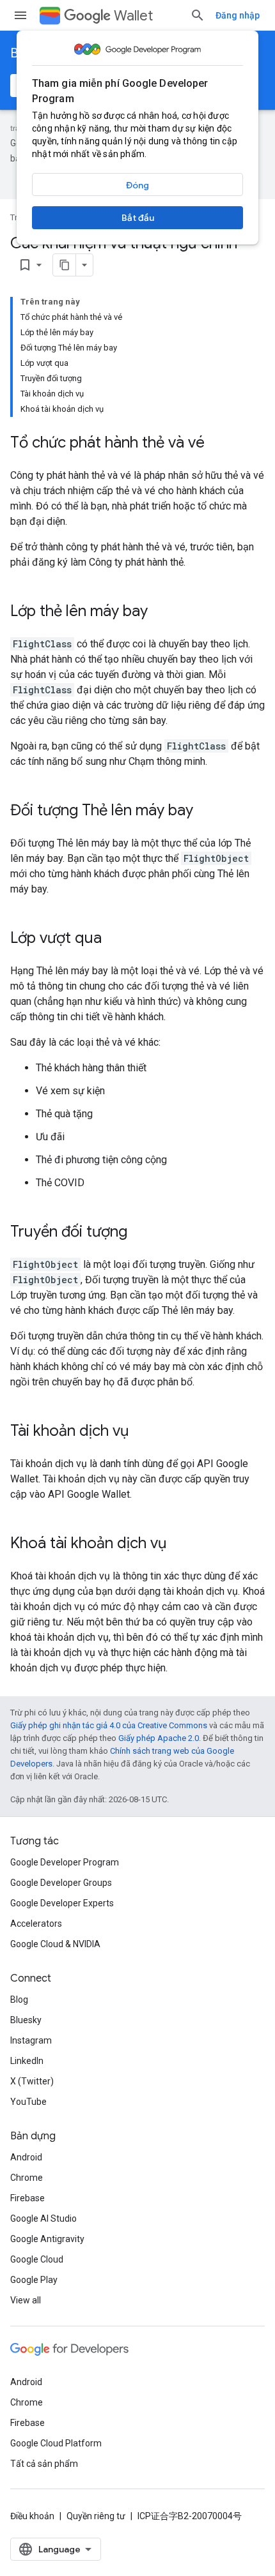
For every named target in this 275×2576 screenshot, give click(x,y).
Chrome (27, 2178)
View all (26, 2300)
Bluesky (26, 2020)
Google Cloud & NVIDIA (55, 1944)
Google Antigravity (47, 2239)
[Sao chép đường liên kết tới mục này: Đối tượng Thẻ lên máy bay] (206, 811)
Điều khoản (32, 2516)
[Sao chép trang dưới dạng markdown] (65, 265)
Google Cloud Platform (56, 2443)
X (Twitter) (32, 2081)
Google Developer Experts (62, 1903)
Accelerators (36, 1924)
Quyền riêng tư (96, 2516)
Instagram (31, 2040)
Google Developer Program (65, 1862)
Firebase (27, 2198)
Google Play (34, 2280)
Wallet (133, 16)
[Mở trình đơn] (20, 15)
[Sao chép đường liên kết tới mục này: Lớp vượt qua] (114, 939)
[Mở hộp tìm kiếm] (198, 15)
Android (26, 2157)
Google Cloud (37, 2259)
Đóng (137, 185)
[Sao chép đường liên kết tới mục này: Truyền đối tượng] (140, 1233)
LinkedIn (27, 2061)
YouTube (28, 2102)
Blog (19, 2000)
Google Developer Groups (61, 1883)
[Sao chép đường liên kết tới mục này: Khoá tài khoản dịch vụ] (179, 1544)
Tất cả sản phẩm (44, 2464)
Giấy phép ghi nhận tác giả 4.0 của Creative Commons (109, 1725)
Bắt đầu (138, 218)
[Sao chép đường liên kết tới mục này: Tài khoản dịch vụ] (141, 1432)
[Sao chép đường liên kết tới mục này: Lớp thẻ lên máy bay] (161, 612)
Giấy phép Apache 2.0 (159, 1738)
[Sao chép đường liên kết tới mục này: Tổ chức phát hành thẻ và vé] (217, 444)
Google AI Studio (43, 2218)
